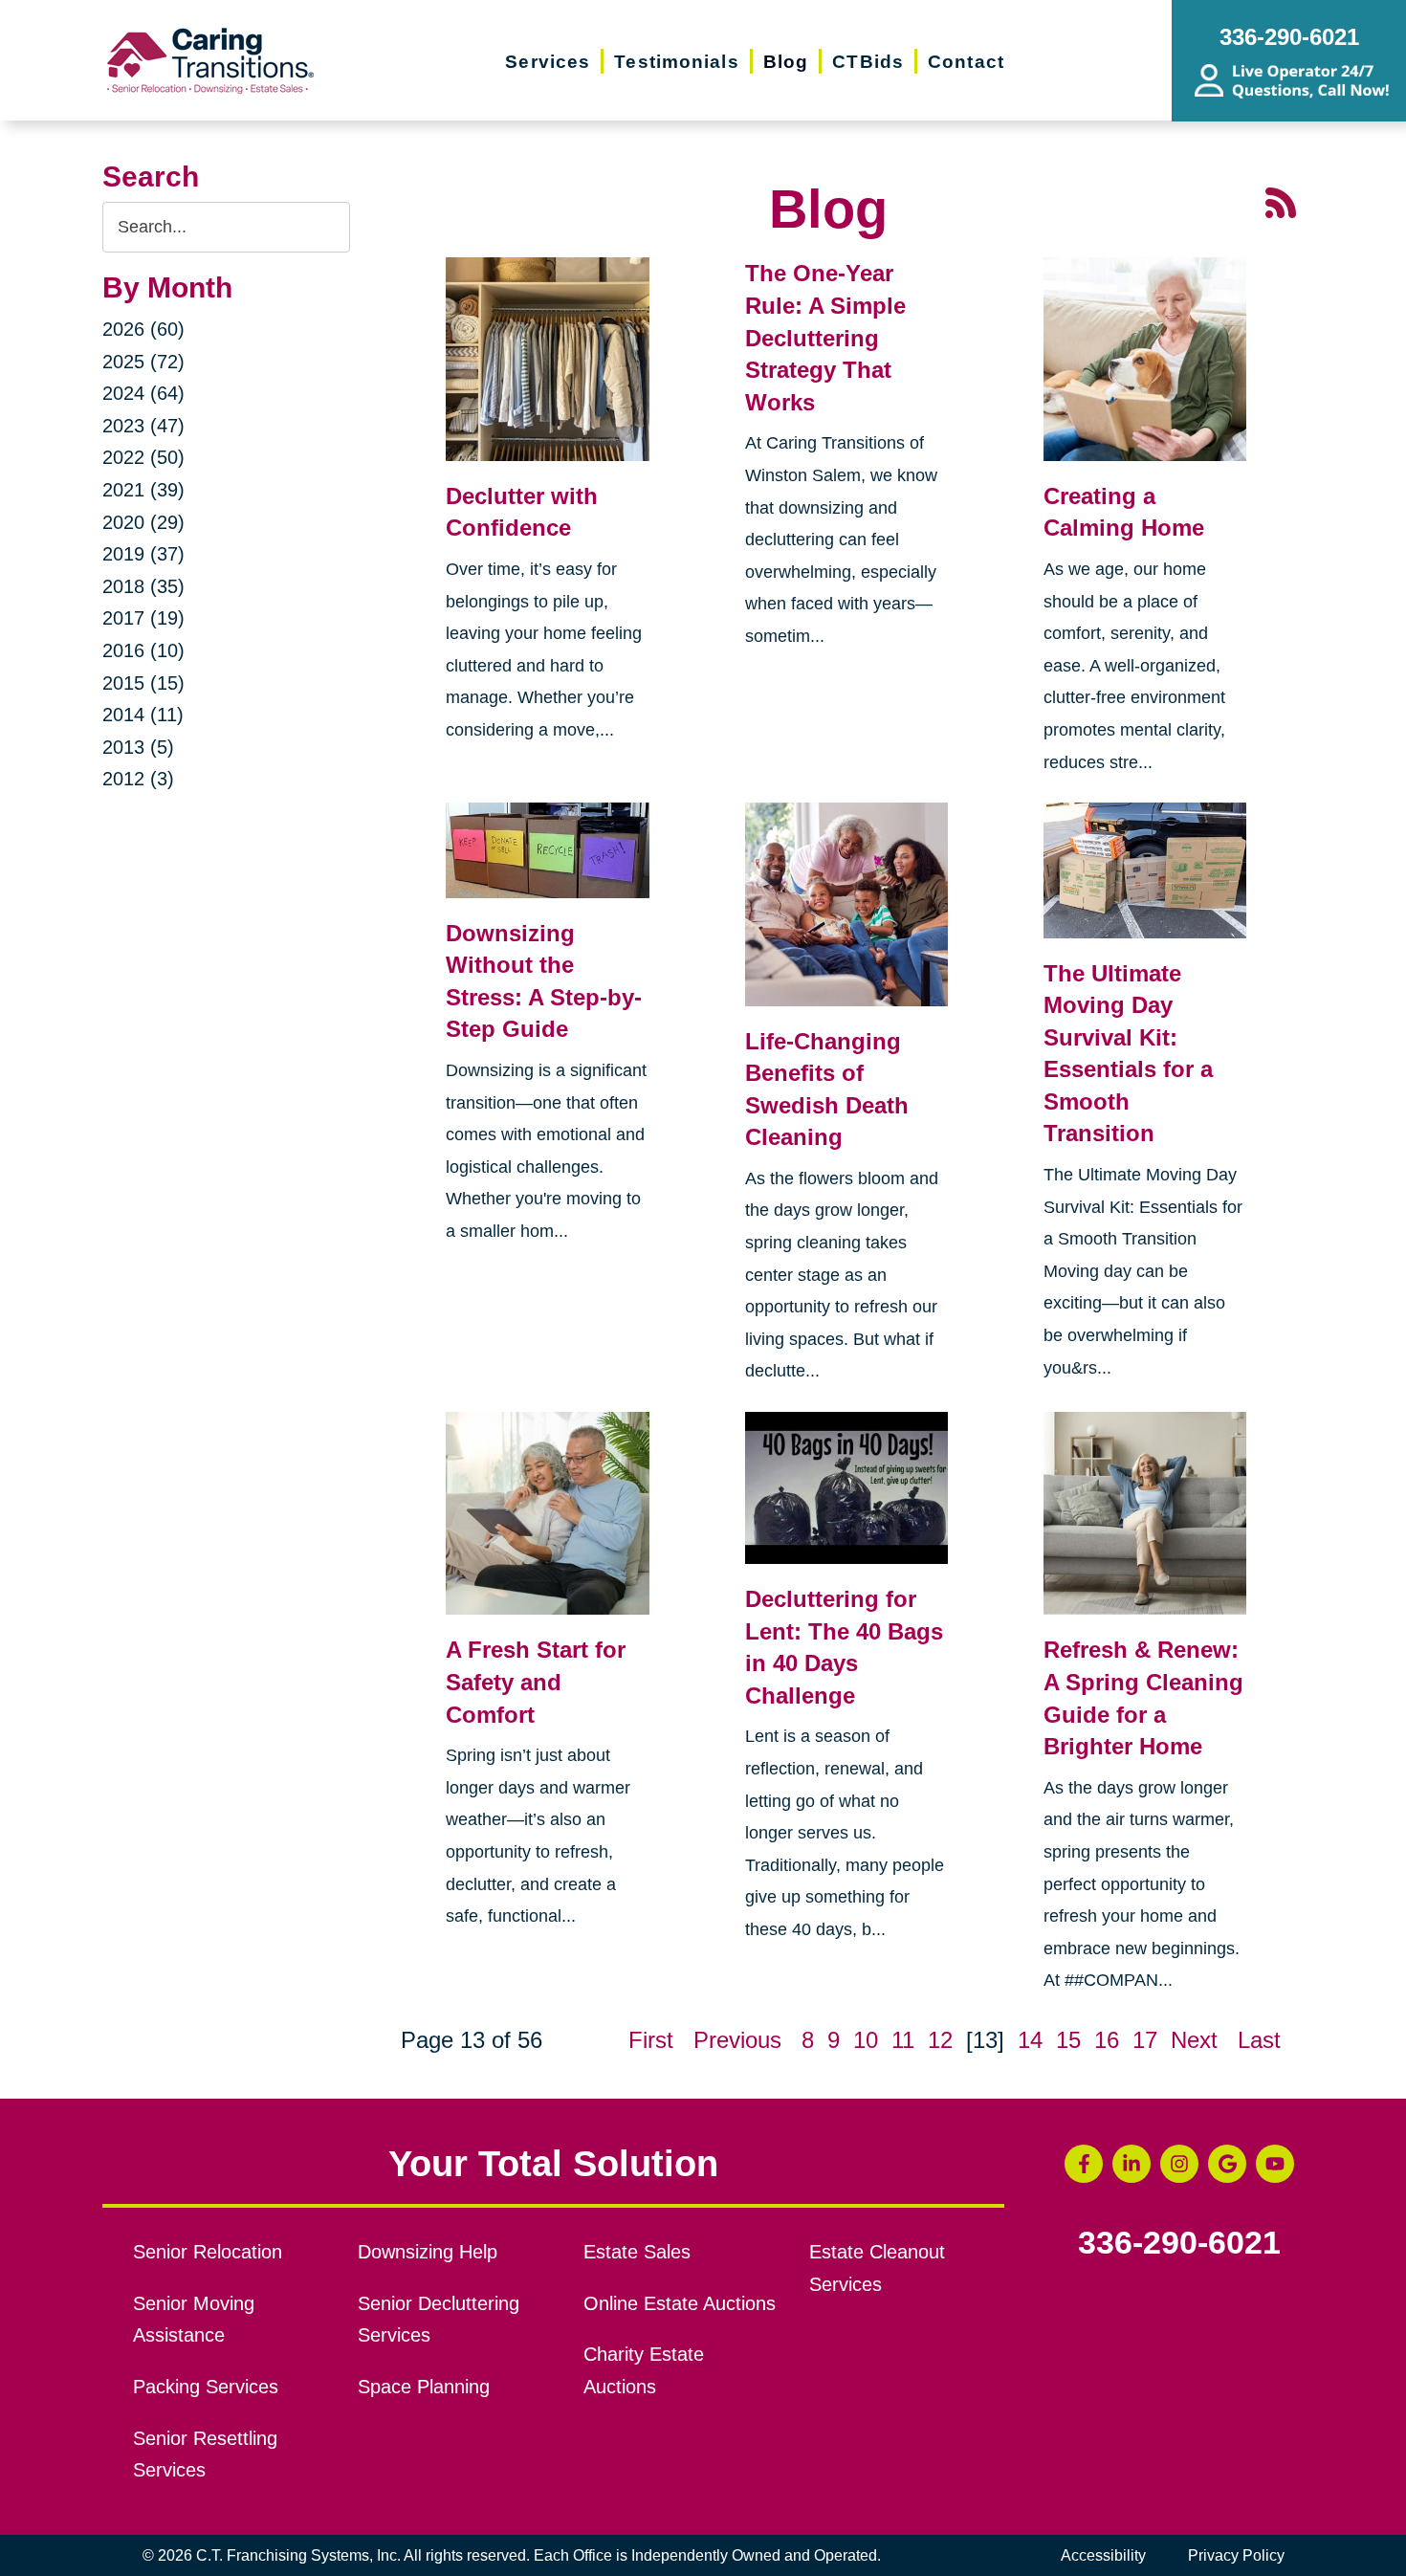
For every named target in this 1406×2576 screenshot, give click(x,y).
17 (1145, 2040)
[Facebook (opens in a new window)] (1084, 2164)
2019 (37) (143, 554)
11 (903, 2040)
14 (1030, 2040)
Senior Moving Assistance (194, 2320)
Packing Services (206, 2387)
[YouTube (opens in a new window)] (1275, 2164)
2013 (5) (138, 747)
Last (1259, 2040)
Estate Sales (637, 2252)
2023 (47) (143, 426)
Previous (737, 2040)
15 (1068, 2040)
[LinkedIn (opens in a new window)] (1131, 2164)
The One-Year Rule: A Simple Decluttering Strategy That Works (825, 337)
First (651, 2040)
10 (866, 2040)
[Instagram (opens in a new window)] (1179, 2164)
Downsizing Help (428, 2252)
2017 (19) (143, 618)
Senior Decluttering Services (439, 2320)
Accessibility (1103, 2555)
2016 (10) (143, 650)
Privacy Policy (1236, 2555)
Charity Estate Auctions (644, 2370)
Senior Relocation (208, 2252)
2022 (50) (143, 457)
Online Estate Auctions (680, 2303)
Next (1194, 2040)
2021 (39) (143, 490)
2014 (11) (143, 715)
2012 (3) (138, 779)
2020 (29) (143, 522)
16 (1107, 2040)
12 (940, 2040)
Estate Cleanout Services (877, 2268)
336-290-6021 (1179, 2243)
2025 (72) (143, 362)
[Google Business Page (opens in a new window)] (1227, 2164)
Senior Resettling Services (205, 2455)
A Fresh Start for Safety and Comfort (536, 1682)
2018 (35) (143, 586)
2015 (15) (143, 683)
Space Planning (424, 2387)
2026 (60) (143, 329)
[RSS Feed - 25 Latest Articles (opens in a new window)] (1281, 200)
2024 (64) (143, 393)
